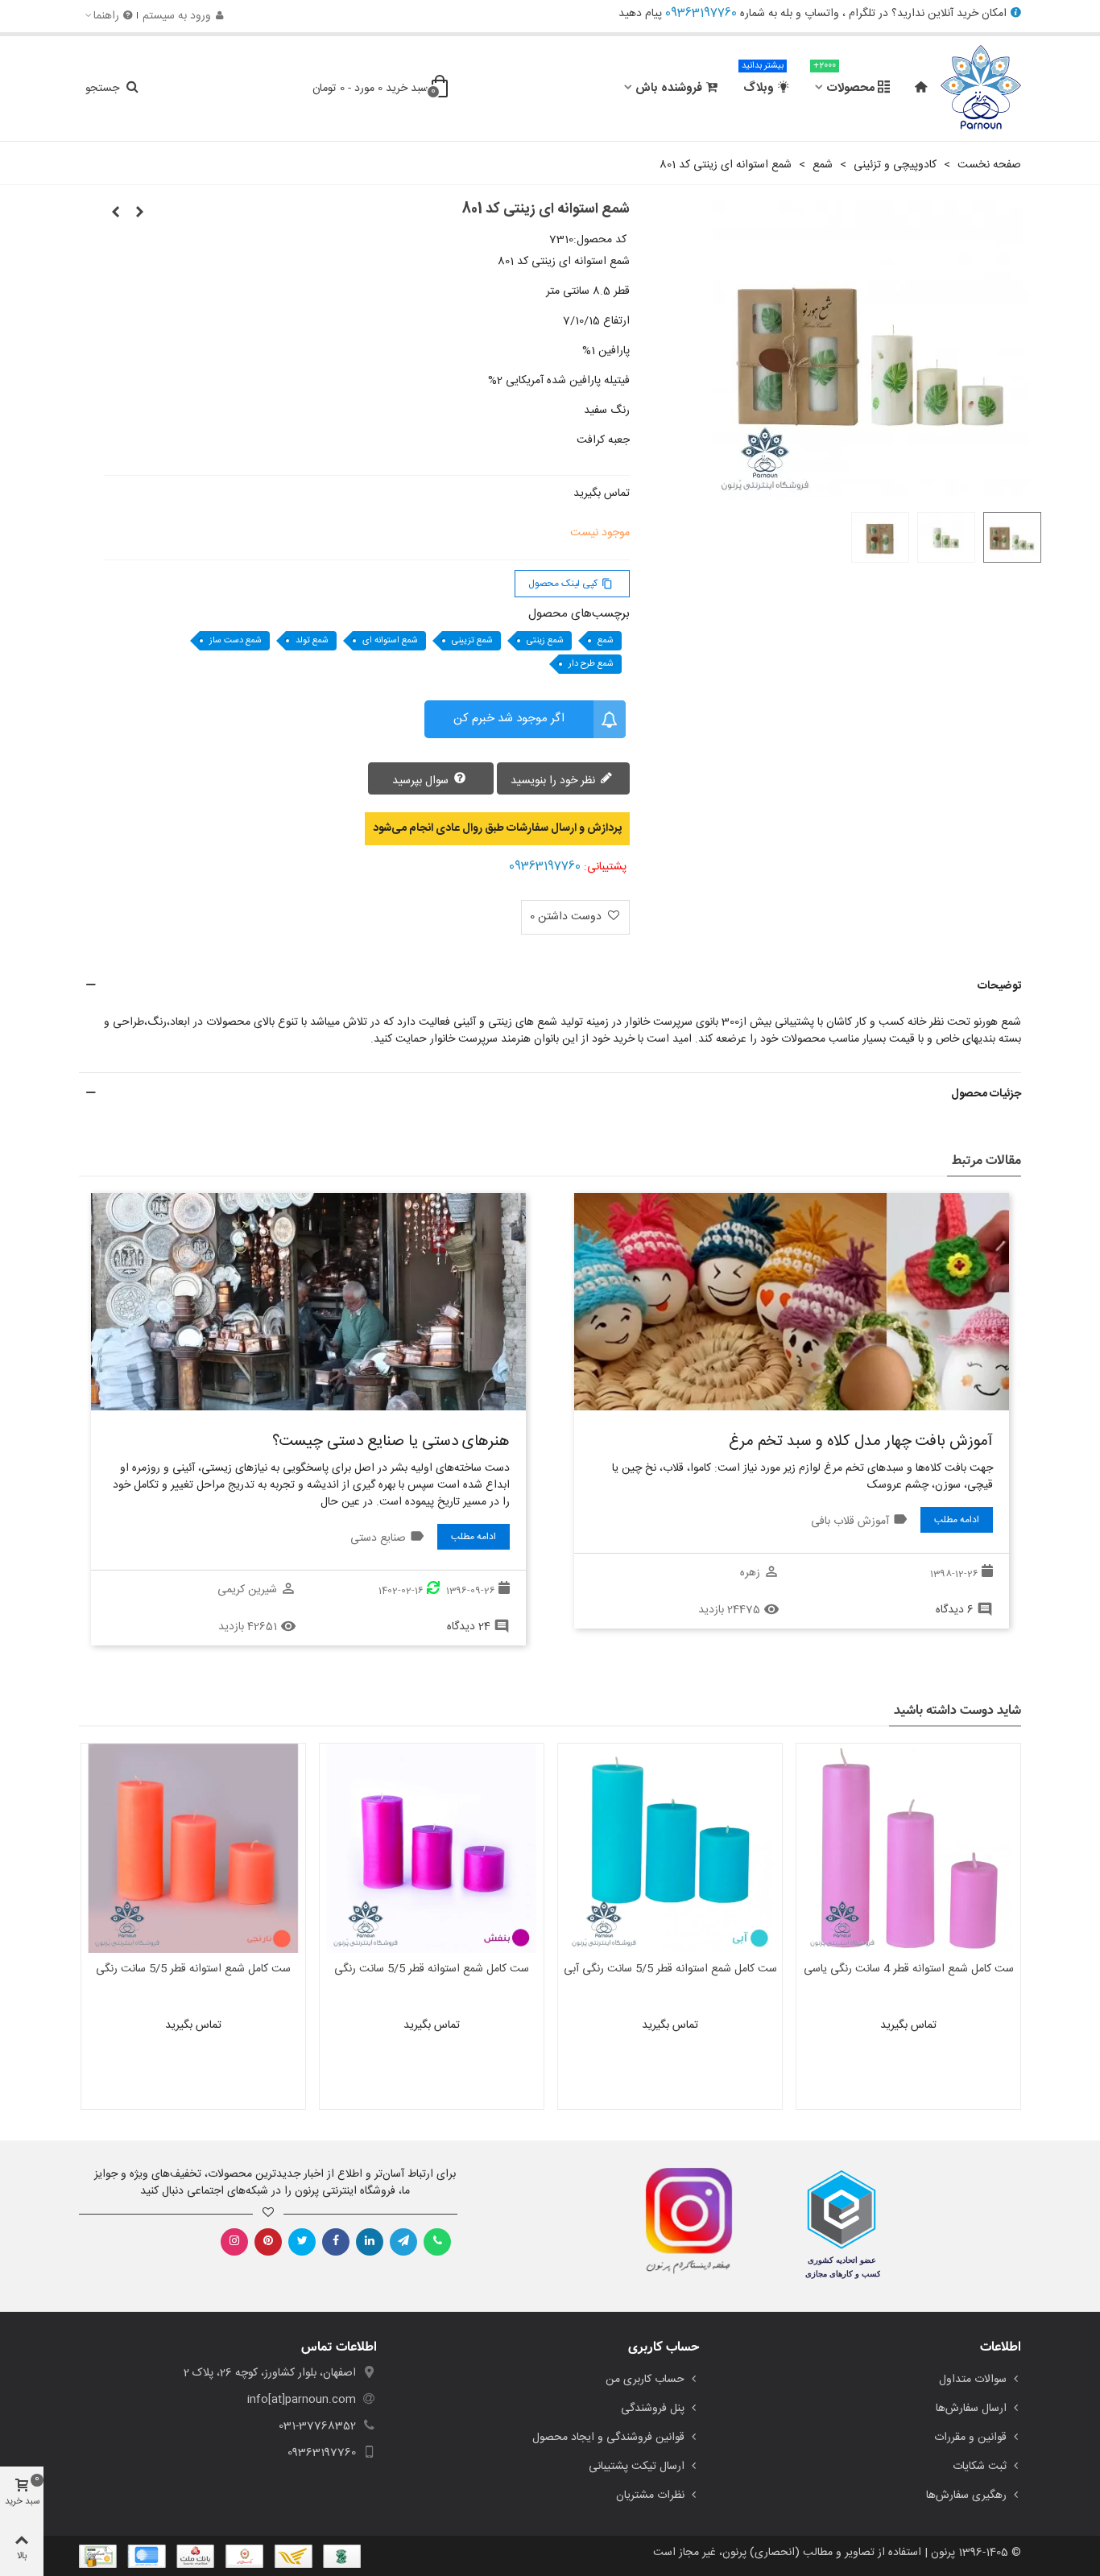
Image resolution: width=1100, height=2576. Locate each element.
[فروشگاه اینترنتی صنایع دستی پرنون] (981, 89)
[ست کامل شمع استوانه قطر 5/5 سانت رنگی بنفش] (432, 1848)
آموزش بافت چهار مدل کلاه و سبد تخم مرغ (861, 1442)
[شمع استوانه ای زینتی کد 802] (116, 213)
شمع (606, 641)
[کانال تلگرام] (403, 2242)
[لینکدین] (370, 2242)
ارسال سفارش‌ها (971, 2409)
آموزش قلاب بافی (850, 1521)
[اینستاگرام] (234, 2242)
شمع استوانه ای (390, 641)
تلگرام (862, 14)
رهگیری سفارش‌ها (966, 2495)
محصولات (844, 81)
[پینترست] (268, 2242)
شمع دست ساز (236, 641)
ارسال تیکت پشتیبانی (637, 2467)
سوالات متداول (973, 2380)
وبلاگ (763, 81)
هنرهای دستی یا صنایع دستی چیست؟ (391, 1442)
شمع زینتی (545, 641)
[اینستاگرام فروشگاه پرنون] (681, 2221)
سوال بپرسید (422, 780)
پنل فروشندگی (653, 2409)
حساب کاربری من (645, 2380)
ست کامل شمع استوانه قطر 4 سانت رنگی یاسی (909, 1969)
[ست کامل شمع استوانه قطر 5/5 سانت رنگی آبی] (670, 1848)
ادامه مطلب (957, 1520)
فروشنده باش (669, 88)
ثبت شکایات (980, 2467)
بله (786, 14)
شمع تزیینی (472, 641)
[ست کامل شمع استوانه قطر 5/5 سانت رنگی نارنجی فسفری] (193, 1848)
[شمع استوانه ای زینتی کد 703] (140, 213)
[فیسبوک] (336, 2242)
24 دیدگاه (469, 1627)
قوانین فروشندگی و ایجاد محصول (608, 2438)
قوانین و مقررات (970, 2438)
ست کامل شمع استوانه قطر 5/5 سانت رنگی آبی (670, 1969)
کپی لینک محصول (571, 584)
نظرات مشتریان (650, 2495)
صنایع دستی (378, 1538)
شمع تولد (312, 641)
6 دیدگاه (955, 1610)
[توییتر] (302, 2242)
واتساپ (822, 14)
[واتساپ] (437, 2242)
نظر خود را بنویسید (554, 780)
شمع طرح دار (591, 664)
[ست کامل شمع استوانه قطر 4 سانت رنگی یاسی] (908, 1848)
